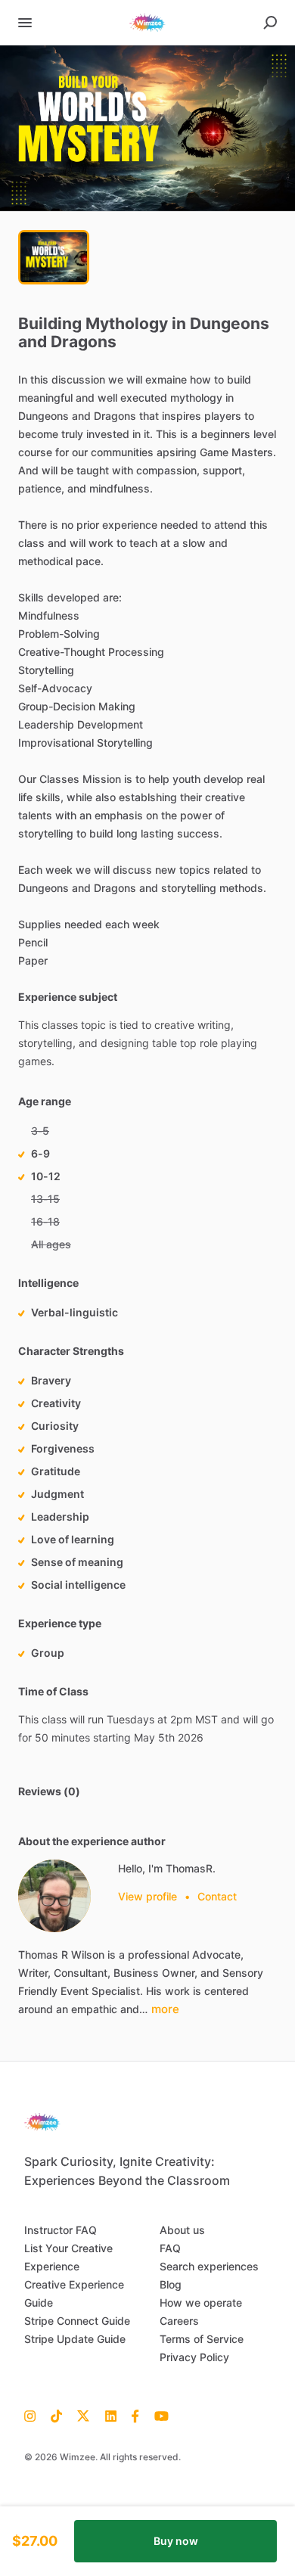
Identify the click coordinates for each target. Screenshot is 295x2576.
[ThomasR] (54, 1896)
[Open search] (270, 23)
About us (182, 2230)
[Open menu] (25, 23)
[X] (84, 2415)
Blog (171, 2284)
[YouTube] (158, 2415)
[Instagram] (34, 2415)
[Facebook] (135, 2415)
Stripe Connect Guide (77, 2321)
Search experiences (209, 2266)
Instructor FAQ (61, 2230)
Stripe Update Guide (75, 2339)
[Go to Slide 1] (54, 257)
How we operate (201, 2303)
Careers (179, 2321)
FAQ (170, 2248)
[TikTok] (56, 2415)
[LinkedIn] (111, 2415)
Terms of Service (202, 2339)
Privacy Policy (194, 2357)
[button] (147, 128)
